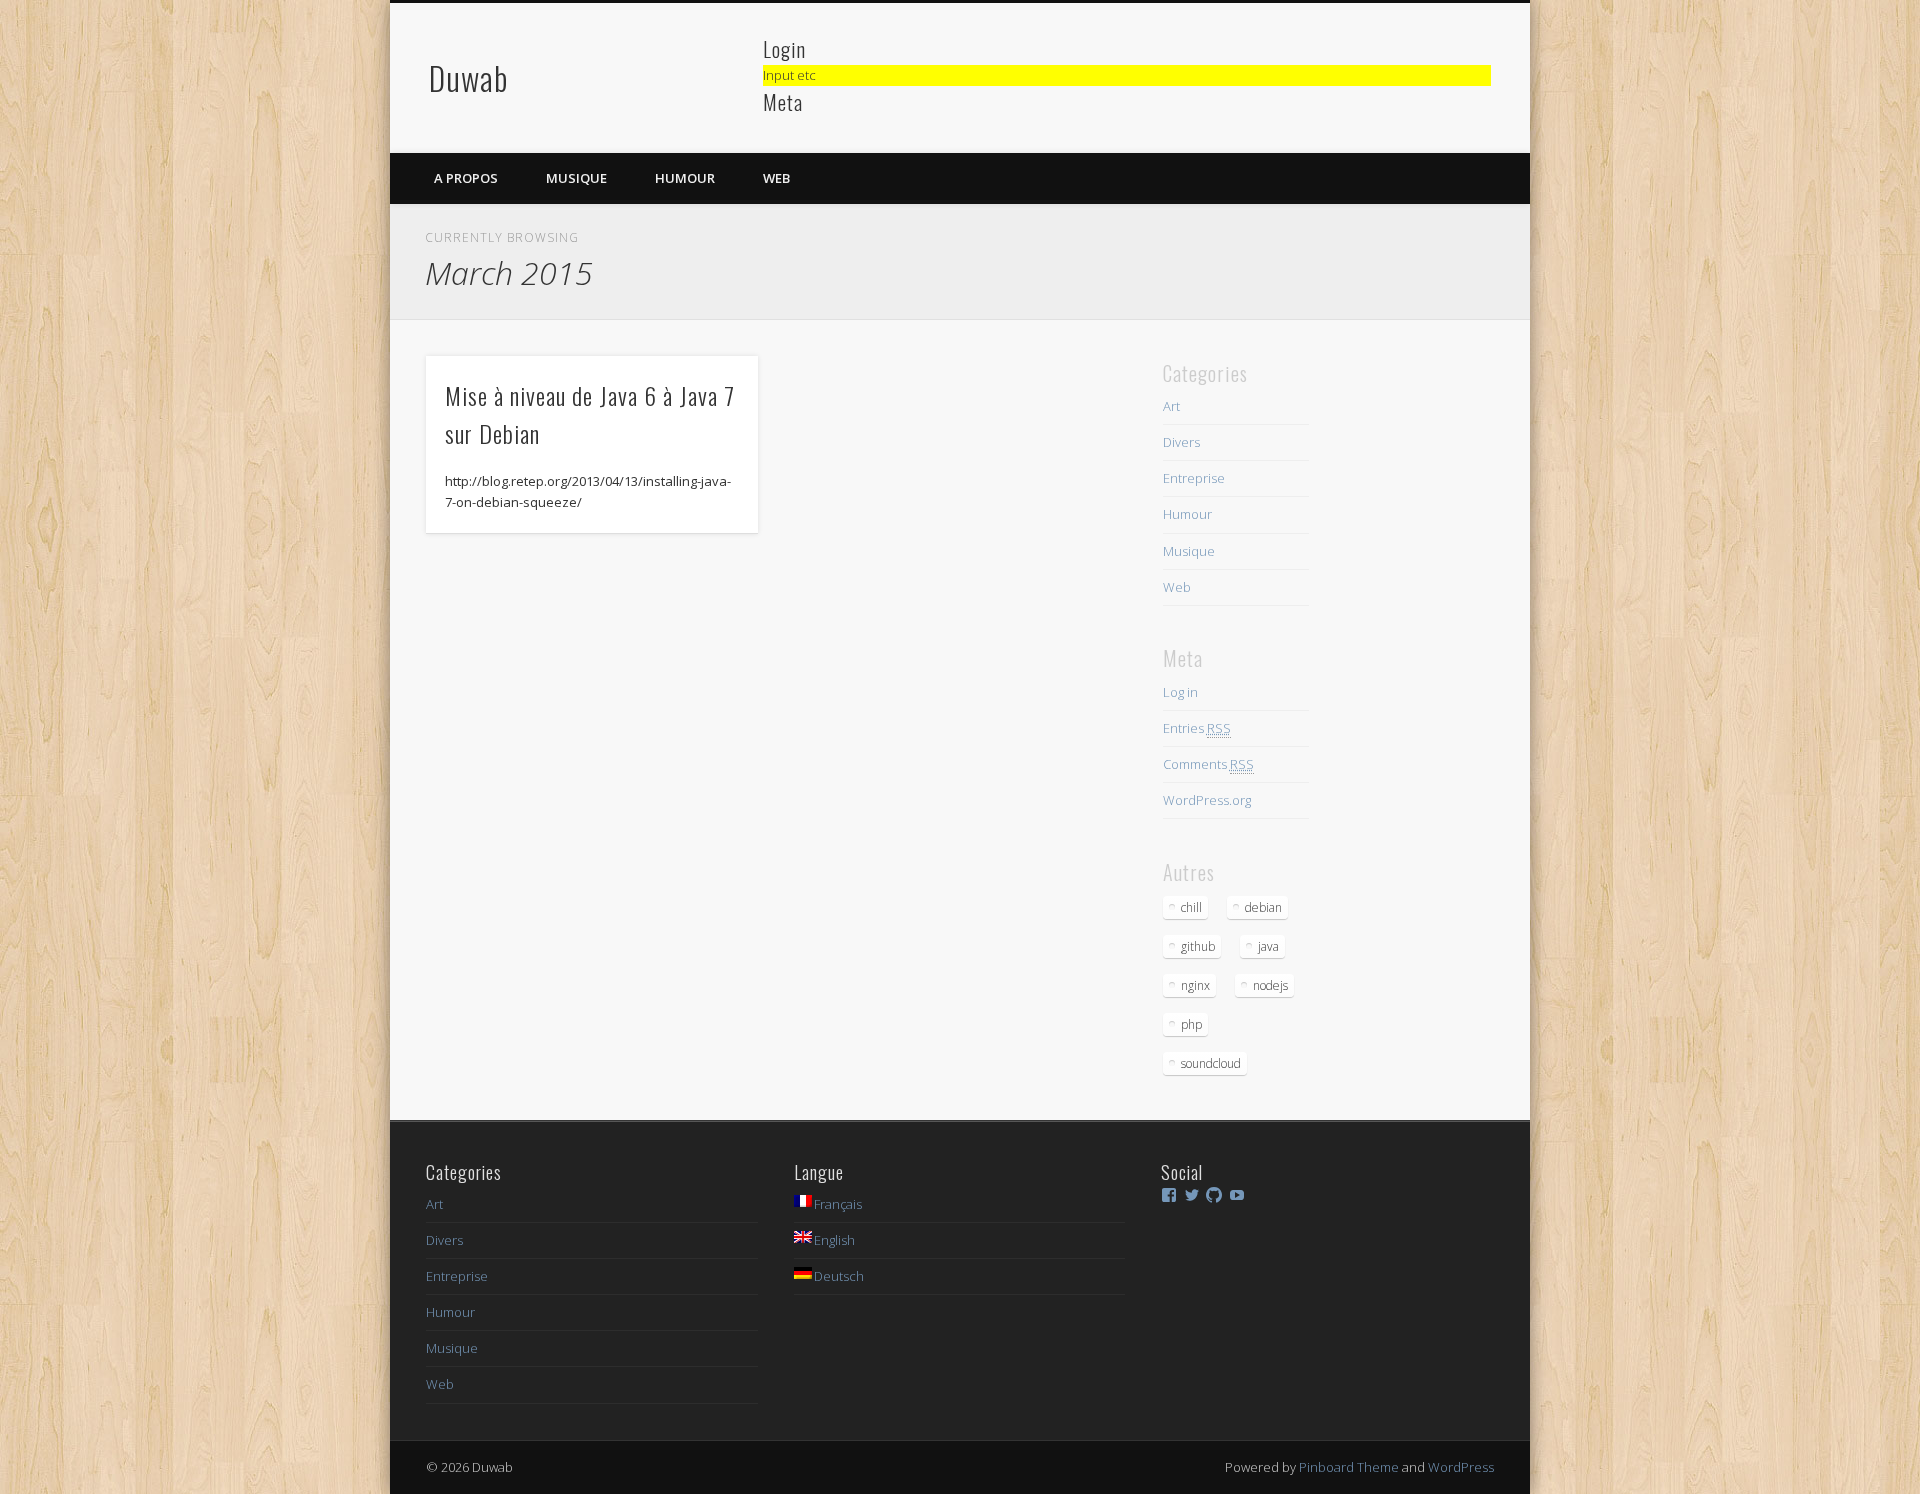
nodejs (1270, 985)
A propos (466, 178)
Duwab (468, 77)
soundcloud (1211, 1063)
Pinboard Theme (1349, 1467)
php (1191, 1024)
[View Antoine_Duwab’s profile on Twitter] (1192, 1195)
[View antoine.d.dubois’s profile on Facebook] (1169, 1195)
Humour (685, 178)
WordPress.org (1207, 800)
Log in (1180, 692)
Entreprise (1194, 478)
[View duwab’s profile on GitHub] (1214, 1195)
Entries (1197, 728)
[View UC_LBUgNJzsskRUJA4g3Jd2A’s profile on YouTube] (1237, 1195)
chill (1191, 907)
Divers (1181, 442)
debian (1263, 907)
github (1198, 946)
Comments (1208, 764)
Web (776, 178)
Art (1171, 406)
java (1268, 946)
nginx (1195, 985)
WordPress (1461, 1467)
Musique (576, 178)
